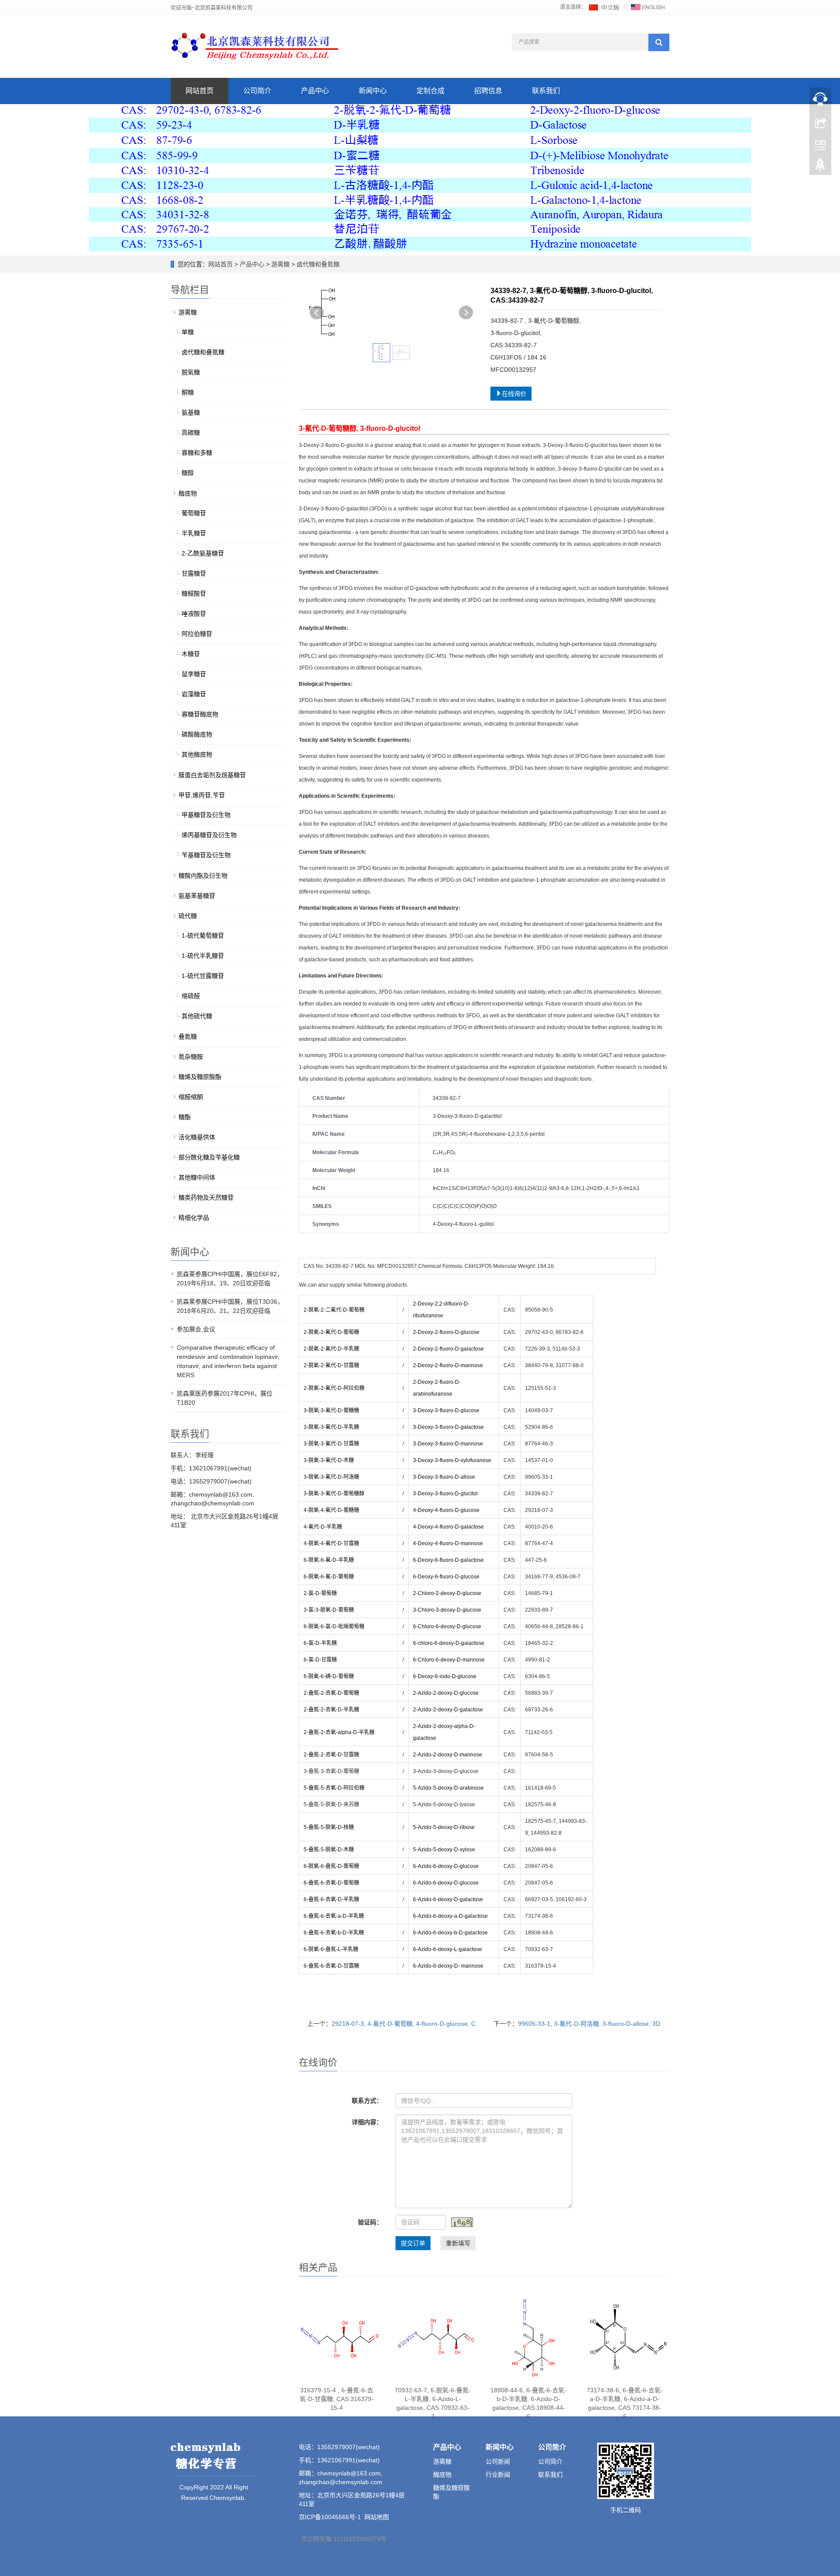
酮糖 (188, 392)
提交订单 (413, 2243)
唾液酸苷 (194, 614)
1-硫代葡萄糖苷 (203, 935)
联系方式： (367, 2101)
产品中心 (315, 91)
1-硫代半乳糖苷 (203, 956)
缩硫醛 (191, 996)
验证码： (370, 2222)
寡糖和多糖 (197, 453)
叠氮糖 (188, 1037)
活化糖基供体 (197, 1137)
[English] (648, 7)
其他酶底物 (197, 754)
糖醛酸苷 (194, 593)
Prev (317, 313)
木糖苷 (191, 654)
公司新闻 (498, 2461)
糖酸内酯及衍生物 (203, 876)
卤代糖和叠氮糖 (317, 264)
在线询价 (514, 394)
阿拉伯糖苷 (197, 634)
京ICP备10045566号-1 (330, 2517)
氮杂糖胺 (191, 1057)
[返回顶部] (820, 168)
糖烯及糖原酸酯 (200, 1077)
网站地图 (377, 2517)
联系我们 (546, 91)
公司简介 (257, 91)
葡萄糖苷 (194, 513)
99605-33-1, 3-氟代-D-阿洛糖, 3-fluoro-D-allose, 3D (589, 2024)
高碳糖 (191, 433)
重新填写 (458, 2243)
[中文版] (605, 7)
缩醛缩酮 (191, 1097)
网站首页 (199, 91)
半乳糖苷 (194, 533)
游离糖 (280, 264)
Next (466, 313)
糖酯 (185, 1117)
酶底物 (188, 493)
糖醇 (188, 473)
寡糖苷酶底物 (200, 714)
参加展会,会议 (196, 1329)
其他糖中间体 (197, 1177)
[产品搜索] (659, 42)
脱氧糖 (191, 372)
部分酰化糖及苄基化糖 (209, 1157)
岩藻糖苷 (194, 694)
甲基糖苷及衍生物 (206, 815)
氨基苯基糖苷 (197, 896)
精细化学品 (194, 1218)
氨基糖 (191, 412)
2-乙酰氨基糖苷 (203, 553)
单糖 (188, 332)
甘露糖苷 (194, 573)
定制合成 (430, 91)
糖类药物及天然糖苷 (206, 1197)
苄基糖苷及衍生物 (206, 855)
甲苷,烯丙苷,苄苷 (202, 795)
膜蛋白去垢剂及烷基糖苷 (212, 775)
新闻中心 (373, 91)
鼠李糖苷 (194, 674)
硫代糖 (188, 916)
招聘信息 (488, 91)
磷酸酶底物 (197, 734)
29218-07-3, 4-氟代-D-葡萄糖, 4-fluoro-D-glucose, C (404, 2024)
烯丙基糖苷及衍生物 (209, 835)
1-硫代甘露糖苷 (203, 976)
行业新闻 (498, 2475)
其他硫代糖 (197, 1016)
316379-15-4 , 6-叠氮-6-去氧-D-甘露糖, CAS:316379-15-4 (337, 2399)
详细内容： (367, 2122)
